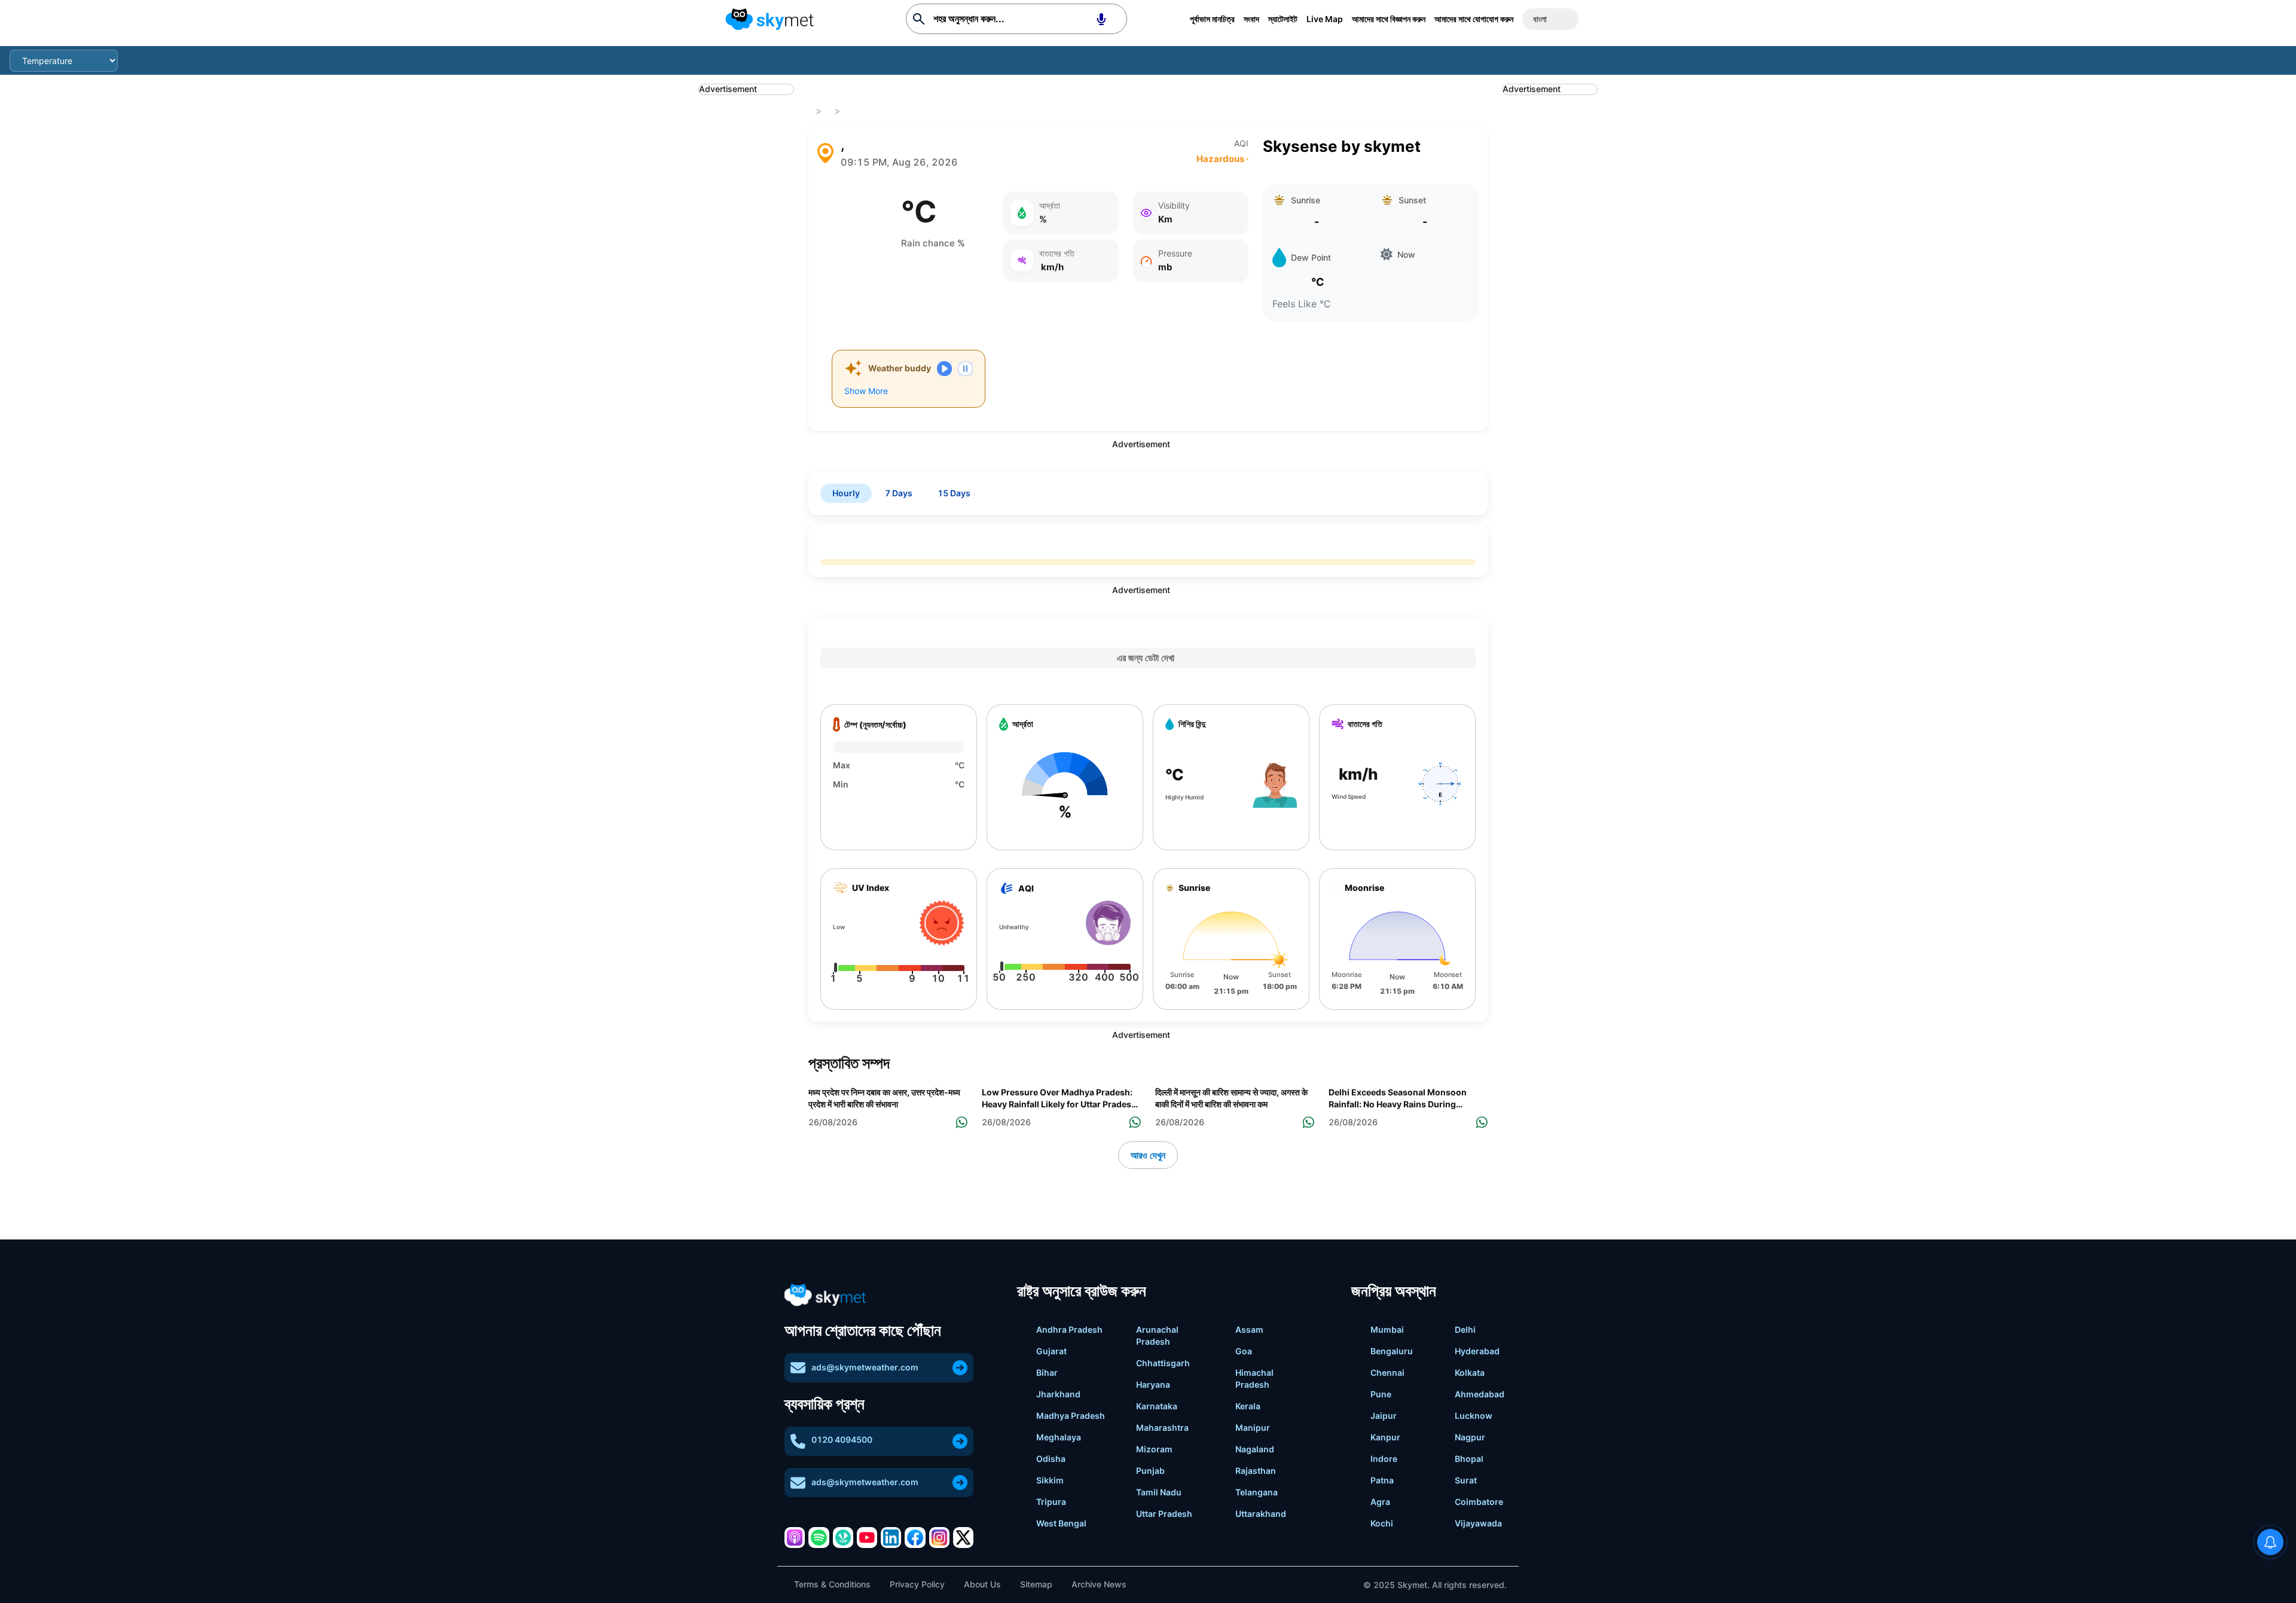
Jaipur (1384, 1416)
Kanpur (1385, 1437)
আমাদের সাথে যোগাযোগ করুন (1474, 19)
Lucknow (1474, 1416)
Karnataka (1157, 1406)
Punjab (1150, 1471)
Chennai (1387, 1373)
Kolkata (1470, 1373)
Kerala (1248, 1406)
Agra (1380, 1502)
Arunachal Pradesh (1157, 1335)
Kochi (1382, 1523)
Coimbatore (1479, 1502)
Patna (1382, 1480)
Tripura (1051, 1502)
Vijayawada (1478, 1523)
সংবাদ (1251, 19)
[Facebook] (915, 1537)
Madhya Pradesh (1071, 1416)
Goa (1244, 1351)
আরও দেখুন (1148, 1155)
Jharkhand (1058, 1394)
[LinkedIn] (891, 1537)
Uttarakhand (1261, 1514)
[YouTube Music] (867, 1537)
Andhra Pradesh (1069, 1329)
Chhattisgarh (1163, 1363)
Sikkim (1050, 1480)
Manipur (1253, 1428)
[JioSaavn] (843, 1537)
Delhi (1465, 1329)
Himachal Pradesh (1254, 1378)
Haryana (1153, 1384)
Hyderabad (1477, 1351)
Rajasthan (1256, 1471)
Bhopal (1469, 1459)
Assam (1249, 1329)
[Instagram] (939, 1537)
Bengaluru (1392, 1351)
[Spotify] (819, 1537)
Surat (1466, 1480)
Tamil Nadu (1159, 1492)
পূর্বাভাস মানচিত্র (1212, 19)
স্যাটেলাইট (1283, 19)
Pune (1381, 1394)
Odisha (1051, 1459)
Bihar (1047, 1373)
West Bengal (1061, 1523)
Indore (1384, 1459)
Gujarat (1051, 1351)
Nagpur (1470, 1437)
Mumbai (1387, 1329)
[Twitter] (963, 1537)
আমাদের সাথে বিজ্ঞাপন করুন (1389, 19)
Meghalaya (1059, 1437)
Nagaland (1255, 1449)
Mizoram (1154, 1449)
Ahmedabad (1480, 1394)
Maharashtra (1162, 1428)
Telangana (1257, 1492)
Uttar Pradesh (1164, 1514)
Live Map (1325, 19)
